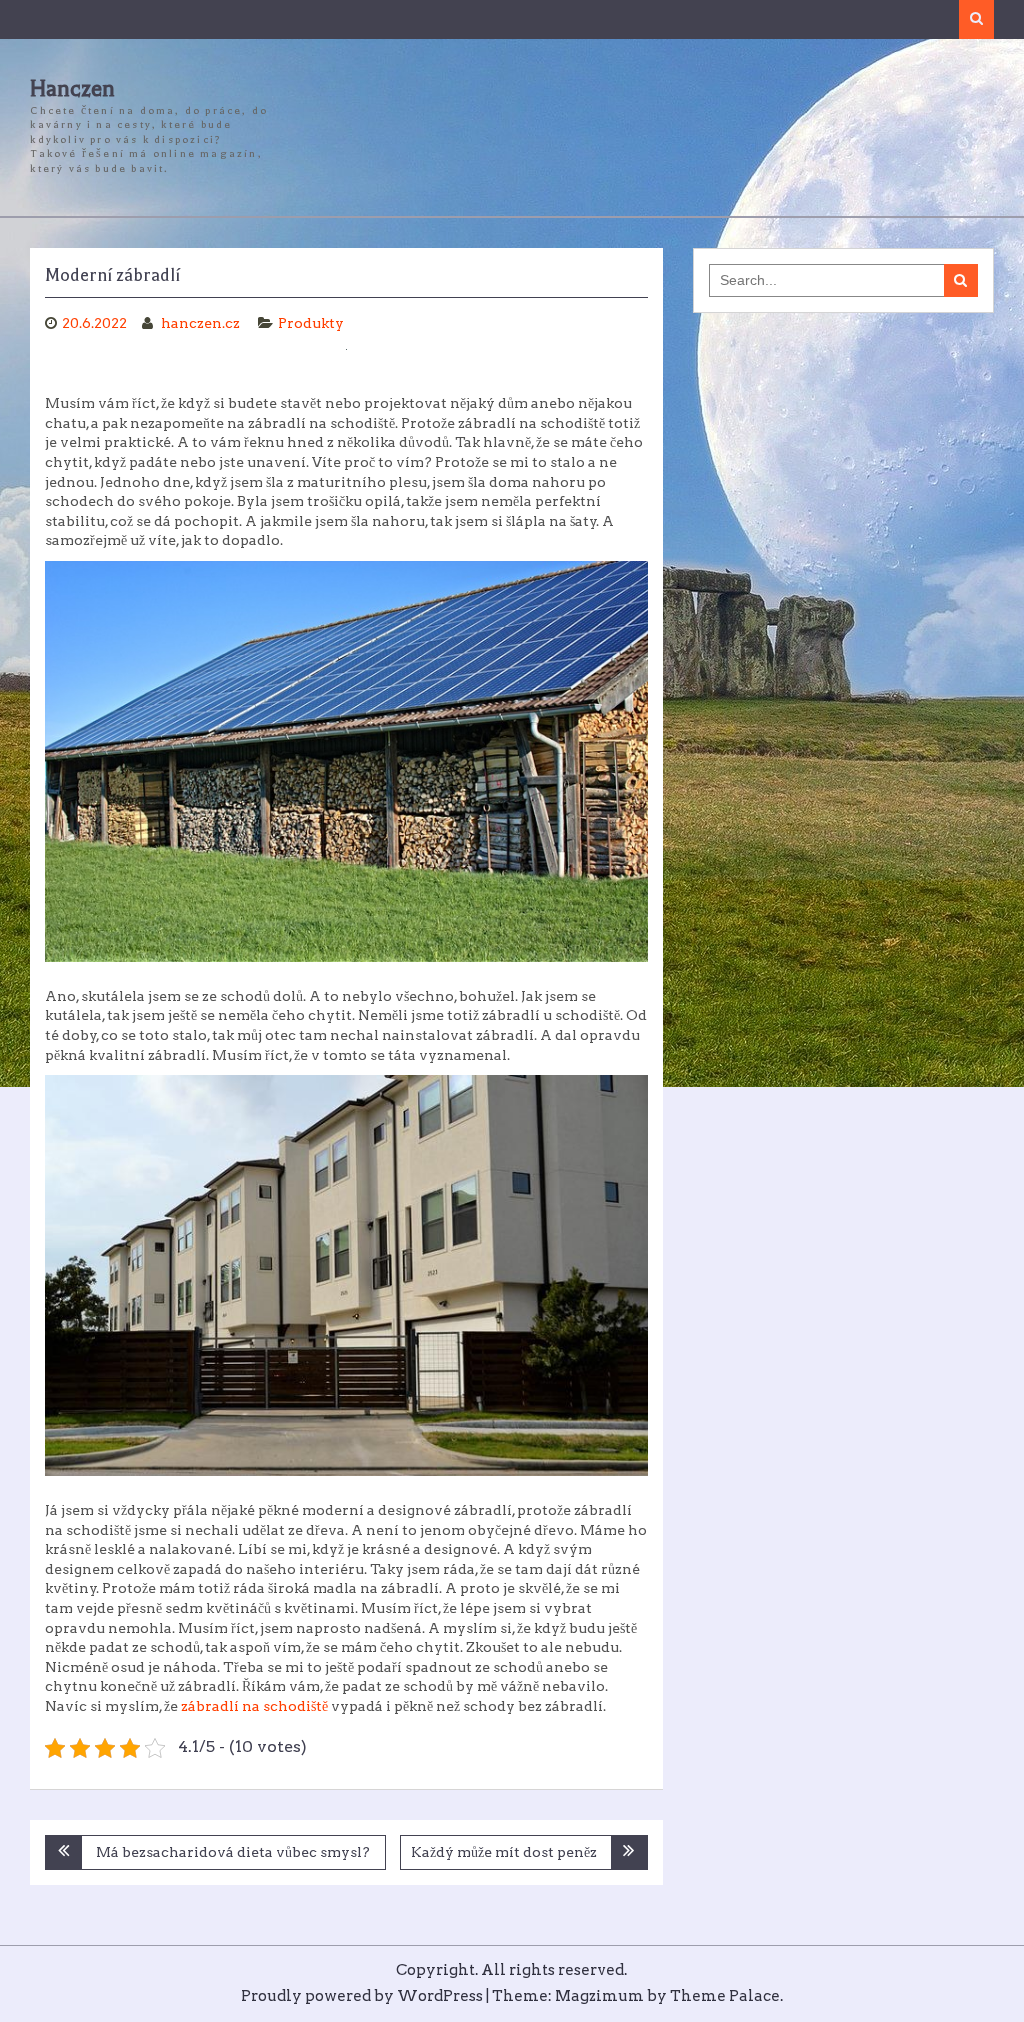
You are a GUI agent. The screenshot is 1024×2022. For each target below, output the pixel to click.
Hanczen (72, 89)
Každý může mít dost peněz (504, 1852)
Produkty (311, 323)
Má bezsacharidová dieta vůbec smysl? (233, 1852)
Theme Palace (725, 1996)
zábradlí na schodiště (254, 1706)
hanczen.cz (202, 323)
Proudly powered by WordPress (362, 1996)
